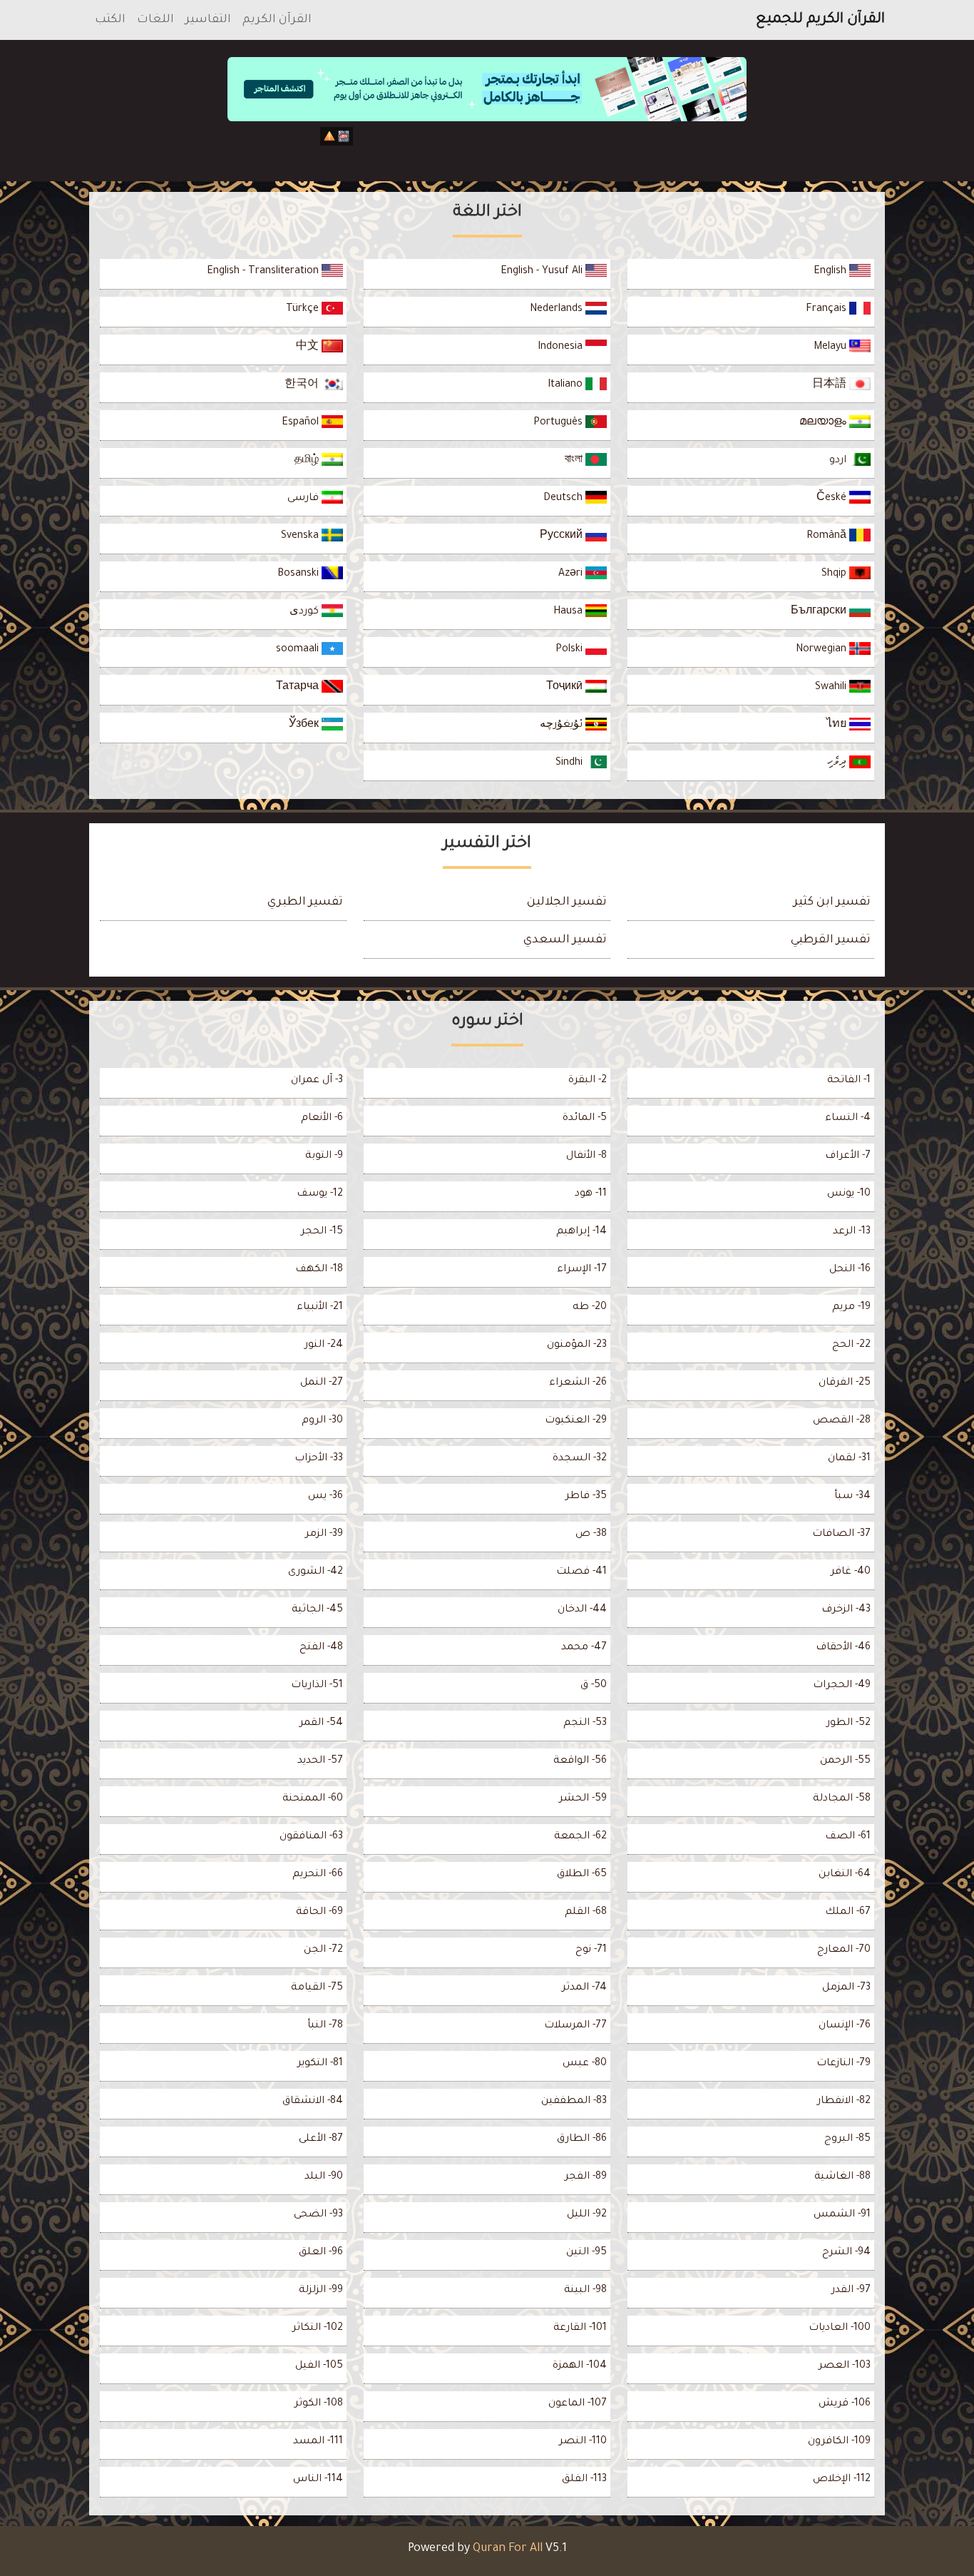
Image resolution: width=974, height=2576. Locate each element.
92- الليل (587, 2215)
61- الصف (848, 1837)
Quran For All (508, 2549)
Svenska (301, 536)
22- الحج (851, 1345)
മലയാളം (824, 423)
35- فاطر (586, 1497)
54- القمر (321, 1724)
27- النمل (322, 1383)
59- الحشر (583, 1799)
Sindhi (570, 763)
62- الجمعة (580, 1837)
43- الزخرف (846, 1610)
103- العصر (845, 2366)
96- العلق (321, 2253)
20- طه (590, 1308)
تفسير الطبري (305, 902)
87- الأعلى (321, 2139)
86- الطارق (582, 2139)
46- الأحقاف (843, 1648)
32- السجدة (580, 1459)
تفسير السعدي (565, 940)
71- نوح (591, 1950)
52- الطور (849, 1724)
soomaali (299, 650)
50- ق (594, 1686)
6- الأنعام (322, 1119)
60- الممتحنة (313, 1799)
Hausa (569, 612)
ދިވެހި (838, 763)
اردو (839, 461)
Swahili (832, 688)
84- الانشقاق (313, 2102)
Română (828, 536)
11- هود (591, 1194)
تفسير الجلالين (567, 902)
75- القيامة (317, 1988)
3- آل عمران (317, 1081)
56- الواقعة (580, 1761)
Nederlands (558, 310)
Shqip (835, 574)
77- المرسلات (575, 2026)
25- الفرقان (845, 1383)
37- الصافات (841, 1534)
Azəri (572, 574)
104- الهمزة (580, 2366)
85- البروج (847, 2139)
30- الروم (322, 1421)
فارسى (304, 499)
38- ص (591, 1534)
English (831, 272)
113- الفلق (584, 2480)
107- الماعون (578, 2404)
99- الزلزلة (321, 2291)
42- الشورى (316, 1572)
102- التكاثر (318, 2328)
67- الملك (848, 1913)
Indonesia (562, 347)
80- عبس (585, 2064)
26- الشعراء (578, 1383)
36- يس (325, 1497)
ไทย (838, 726)
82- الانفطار (844, 2102)
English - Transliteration (264, 272)
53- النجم (585, 1724)
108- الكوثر (319, 2404)
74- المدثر (584, 1988)
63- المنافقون (311, 1837)
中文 (309, 347)
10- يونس (849, 1194)
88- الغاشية (842, 2177)
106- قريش (845, 2404)
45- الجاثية (317, 1610)
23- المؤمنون (577, 1345)
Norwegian (822, 650)
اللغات (155, 20)
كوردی (306, 612)
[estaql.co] (487, 148)
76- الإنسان (845, 2026)
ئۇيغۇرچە (563, 726)
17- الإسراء (582, 1270)
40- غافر (851, 1572)
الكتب (110, 20)
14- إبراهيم (581, 1232)
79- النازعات (844, 2064)
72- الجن (323, 1950)
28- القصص (842, 1421)
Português (559, 423)
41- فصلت (581, 1572)
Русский (563, 536)
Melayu (831, 347)
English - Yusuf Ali (543, 272)
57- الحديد (320, 1761)
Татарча (299, 688)
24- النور (324, 1345)
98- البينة (585, 2291)
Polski (570, 650)
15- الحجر (322, 1232)
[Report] (329, 136)
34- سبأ (852, 1497)
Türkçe (304, 310)
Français (827, 310)
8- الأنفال (586, 1156)
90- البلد (324, 2177)
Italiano (567, 385)
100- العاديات (840, 2328)
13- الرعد (852, 1232)
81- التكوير (320, 2064)
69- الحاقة (319, 1913)
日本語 (831, 385)
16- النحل (850, 1270)
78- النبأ (325, 2026)
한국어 (303, 385)
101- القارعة (580, 2328)
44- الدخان (582, 1610)
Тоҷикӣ (566, 688)
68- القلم (586, 1913)
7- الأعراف (848, 1156)
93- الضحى (318, 2215)
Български (820, 612)
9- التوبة (324, 1156)
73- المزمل (846, 1988)
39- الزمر (324, 1534)
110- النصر (583, 2442)
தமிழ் (308, 461)
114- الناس (318, 2480)
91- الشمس (842, 2215)
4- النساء (848, 1119)
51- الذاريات (317, 1686)
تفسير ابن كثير (832, 902)
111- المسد (318, 2442)
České (833, 499)
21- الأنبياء (320, 1308)
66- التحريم (318, 1875)
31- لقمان (849, 1459)
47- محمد (584, 1648)
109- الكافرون (839, 2442)
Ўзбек (305, 726)
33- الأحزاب (319, 1459)
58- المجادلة (842, 1799)
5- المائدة (585, 1119)
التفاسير (208, 20)
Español (302, 423)
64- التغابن (845, 1875)
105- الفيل (319, 2366)
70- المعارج (844, 1950)
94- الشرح (846, 2253)
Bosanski (299, 574)
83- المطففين (574, 2102)
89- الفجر (586, 2177)
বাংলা (575, 461)
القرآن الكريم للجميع (820, 20)
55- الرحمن (845, 1761)
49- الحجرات (842, 1686)
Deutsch (564, 499)
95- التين (586, 2253)
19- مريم (851, 1308)
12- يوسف (320, 1194)
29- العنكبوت (576, 1421)
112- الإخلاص (842, 2480)
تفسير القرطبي (831, 940)
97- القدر (851, 2291)
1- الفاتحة (849, 1081)
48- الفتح (321, 1648)
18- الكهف (319, 1270)
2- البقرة (588, 1081)
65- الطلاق (582, 1875)
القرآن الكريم (277, 20)
